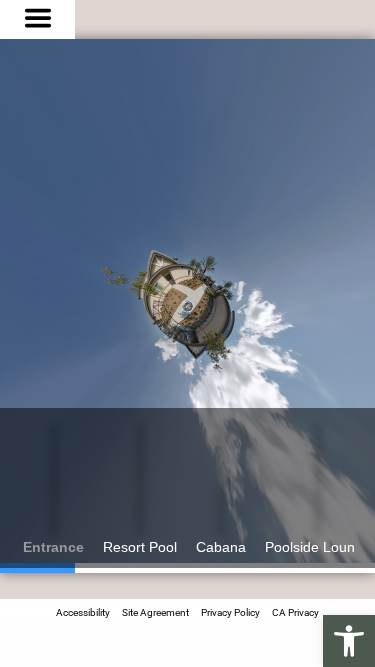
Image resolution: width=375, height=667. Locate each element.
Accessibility (83, 612)
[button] (349, 641)
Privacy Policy (230, 612)
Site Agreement (155, 612)
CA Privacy (295, 612)
